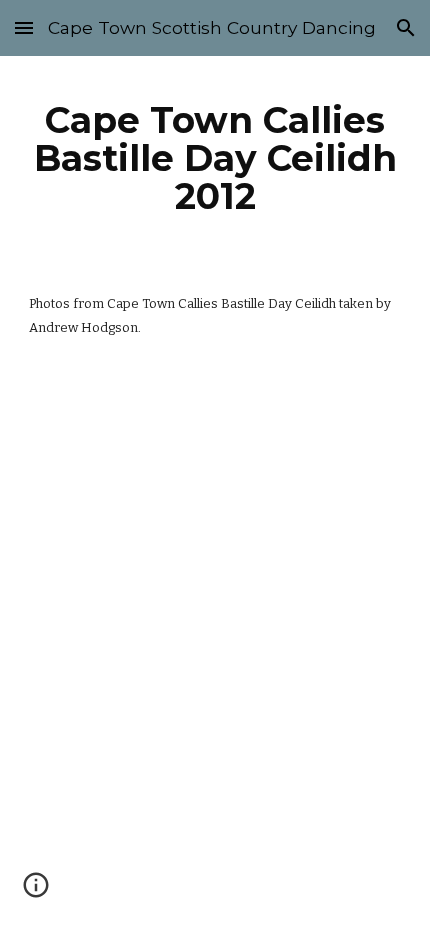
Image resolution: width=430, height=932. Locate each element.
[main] (215, 158)
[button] (24, 27)
